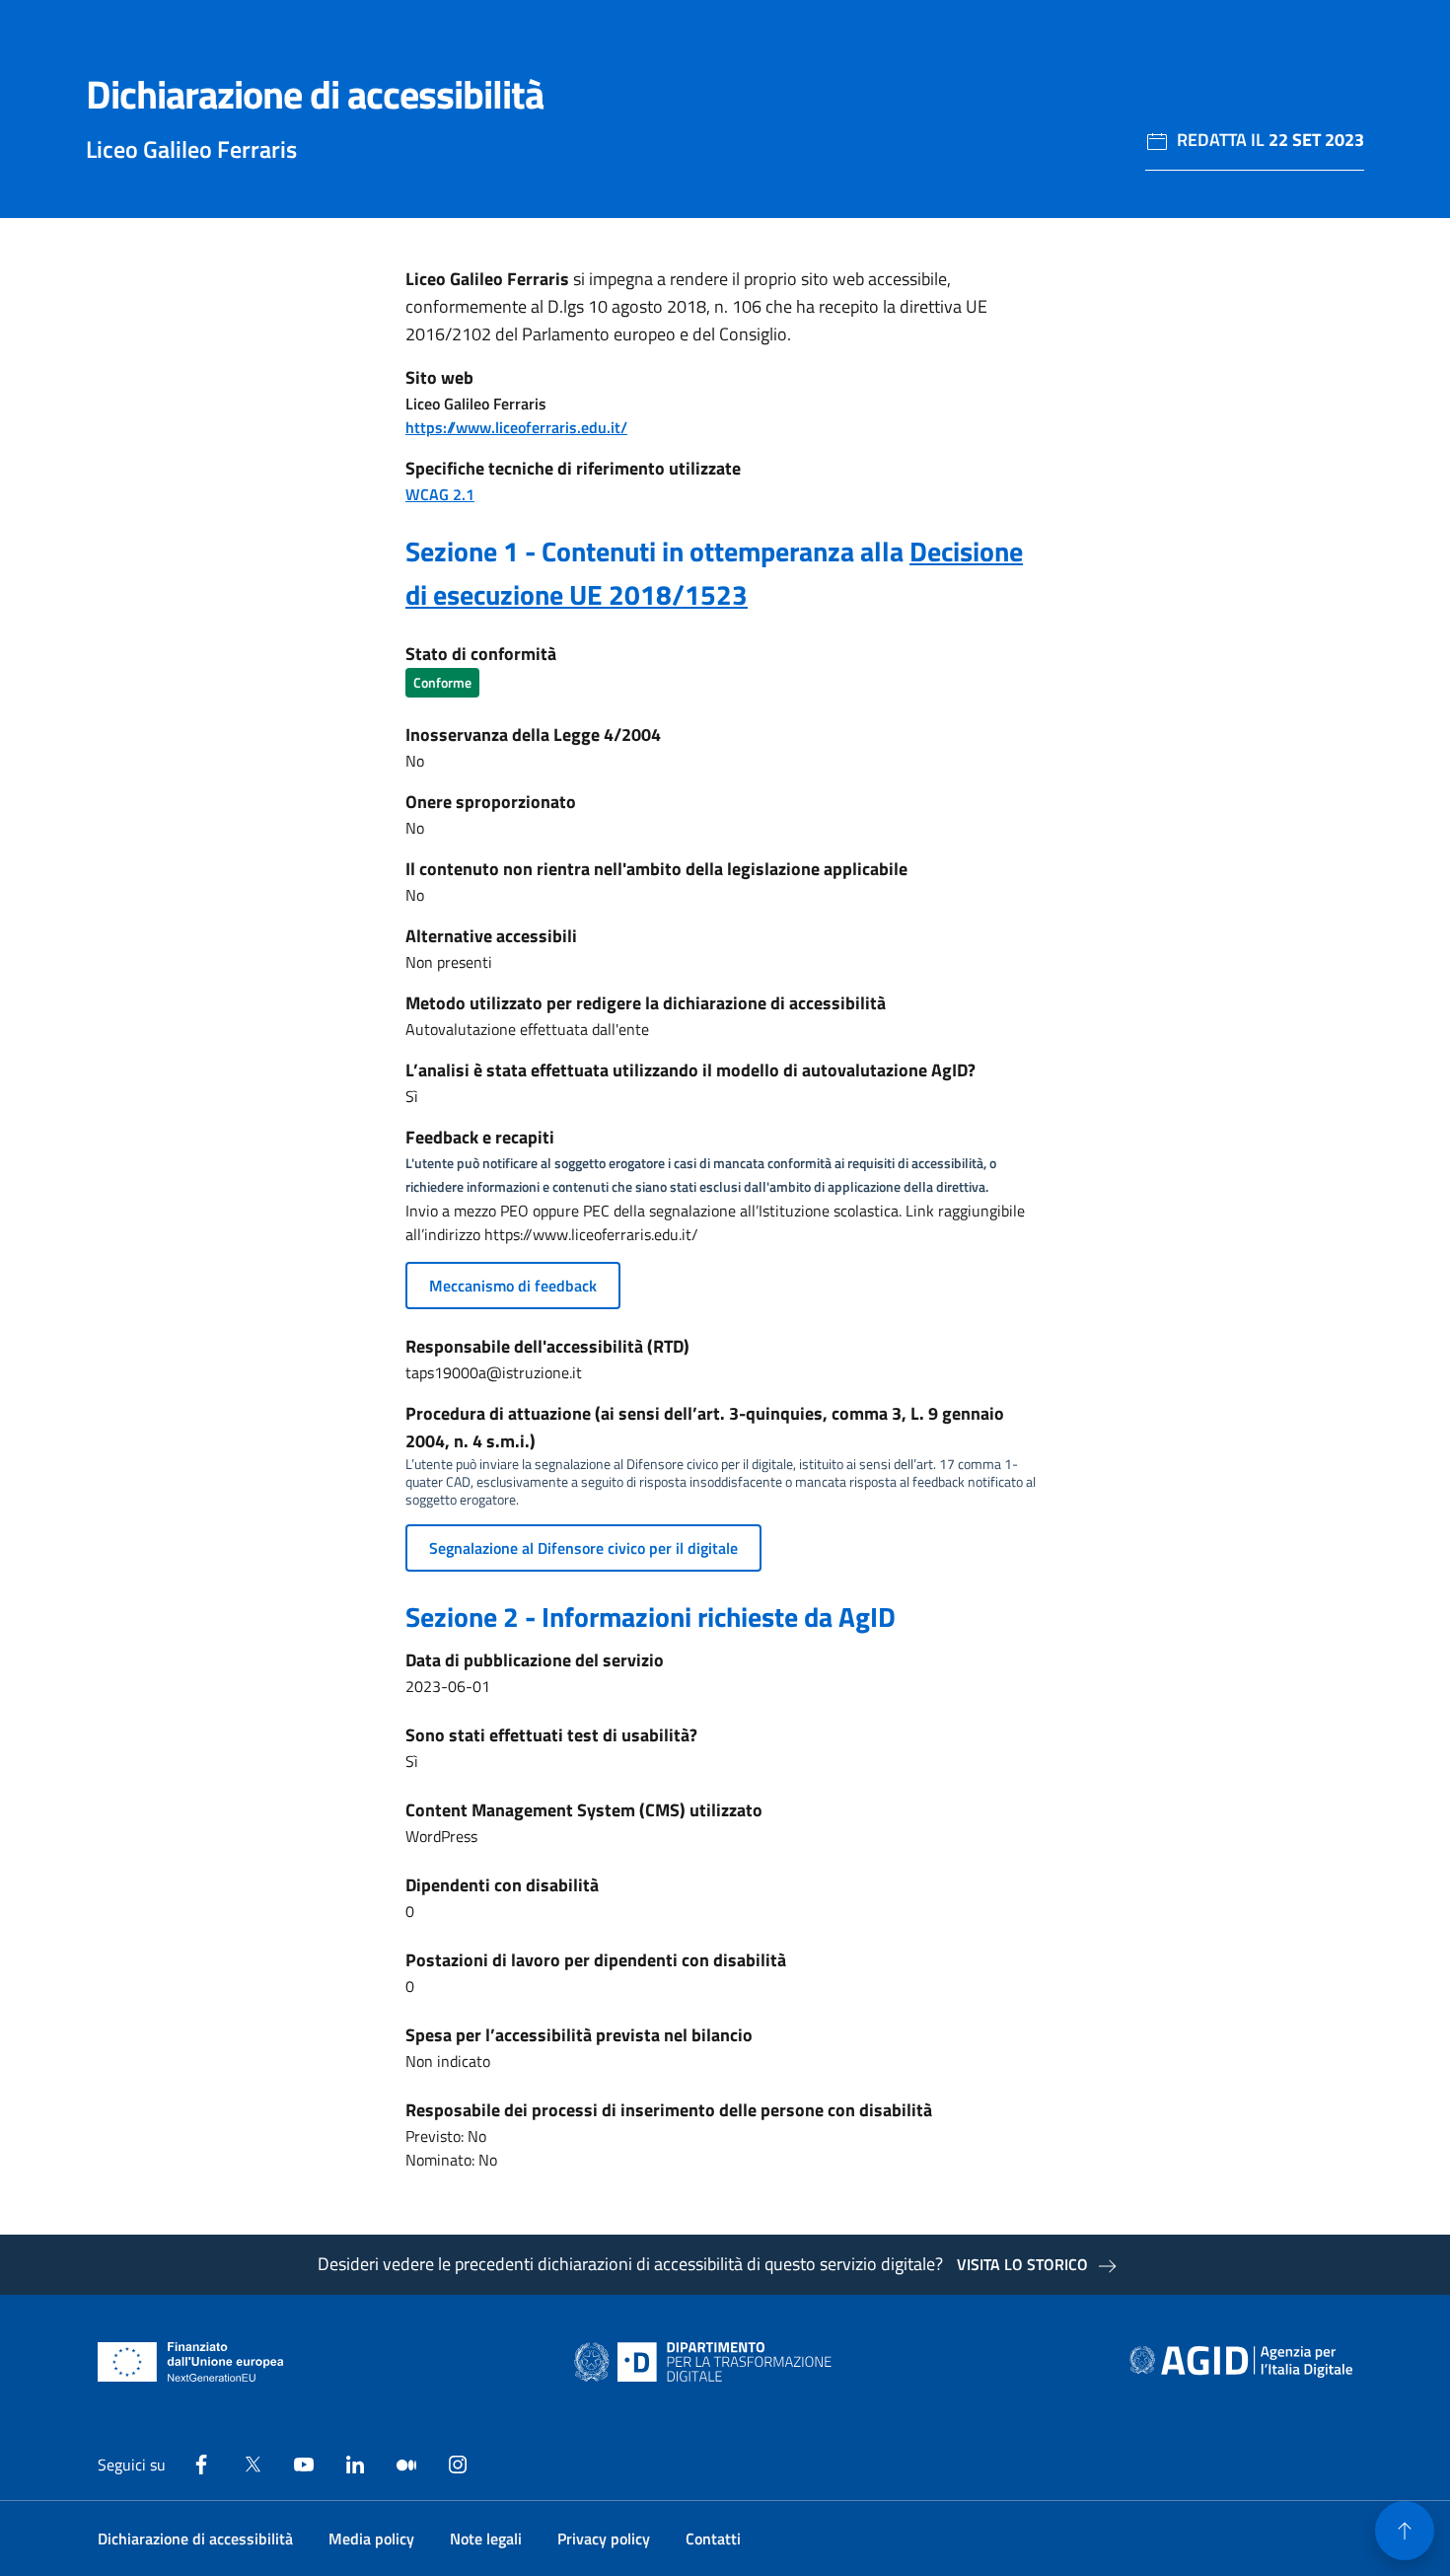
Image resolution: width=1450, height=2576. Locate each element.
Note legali (486, 2539)
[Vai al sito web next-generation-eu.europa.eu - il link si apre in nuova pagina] (191, 2362)
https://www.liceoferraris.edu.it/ (516, 427)
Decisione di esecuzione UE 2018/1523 (714, 573)
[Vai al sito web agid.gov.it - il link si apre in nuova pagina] (1241, 2362)
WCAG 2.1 (440, 494)
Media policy (371, 2539)
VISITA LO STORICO (1022, 2264)
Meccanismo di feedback (513, 1286)
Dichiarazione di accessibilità (195, 2539)
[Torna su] (1405, 2531)
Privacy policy (604, 2539)
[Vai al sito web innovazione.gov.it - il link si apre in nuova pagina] (707, 2362)
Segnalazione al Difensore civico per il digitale (583, 1548)
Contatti (713, 2539)
